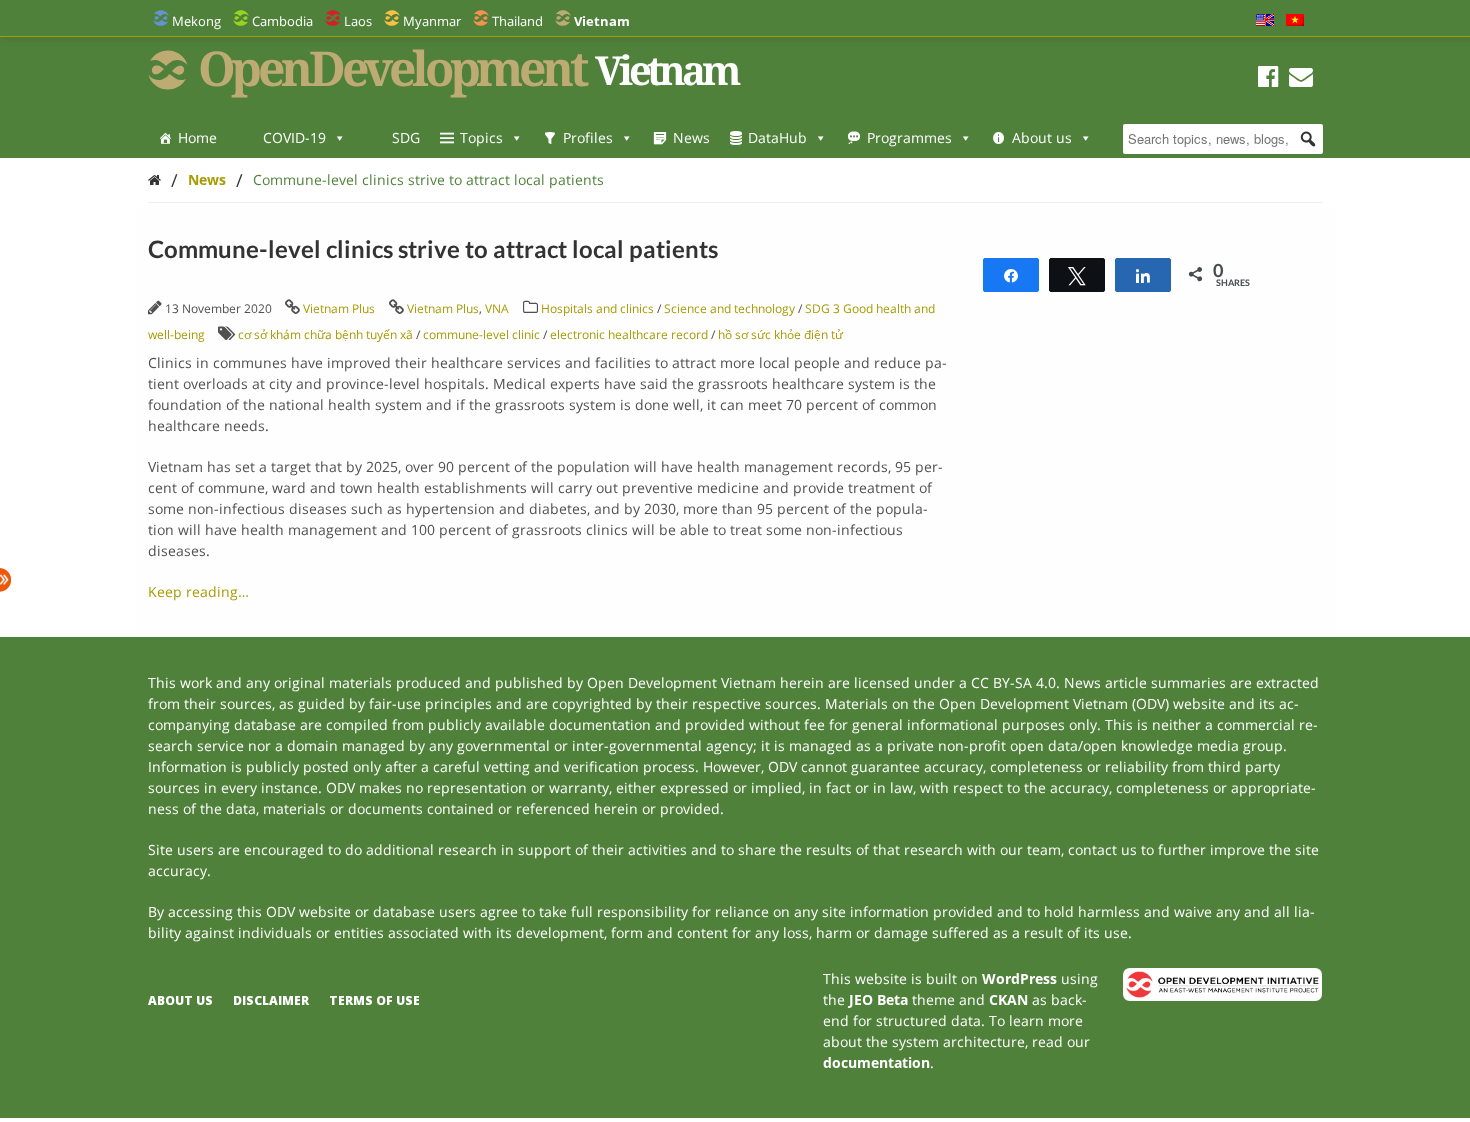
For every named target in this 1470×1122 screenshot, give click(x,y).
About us (1042, 137)
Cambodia (282, 21)
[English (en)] (1265, 21)
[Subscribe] (1301, 79)
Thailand (517, 21)
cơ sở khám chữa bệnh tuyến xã (325, 334)
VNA (497, 308)
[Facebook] (1268, 79)
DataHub (777, 137)
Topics (481, 137)
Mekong (196, 21)
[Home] (154, 179)
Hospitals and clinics (597, 308)
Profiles (588, 137)
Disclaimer (271, 1000)
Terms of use (374, 1000)
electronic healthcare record (629, 334)
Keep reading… (198, 591)
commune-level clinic (481, 334)
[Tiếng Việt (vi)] (1295, 21)
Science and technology (729, 308)
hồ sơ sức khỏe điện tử (780, 334)
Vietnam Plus (339, 308)
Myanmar (432, 21)
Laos (358, 21)
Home (197, 137)
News (691, 137)
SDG (406, 137)
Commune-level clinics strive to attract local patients (428, 179)
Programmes (909, 137)
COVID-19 (294, 137)
